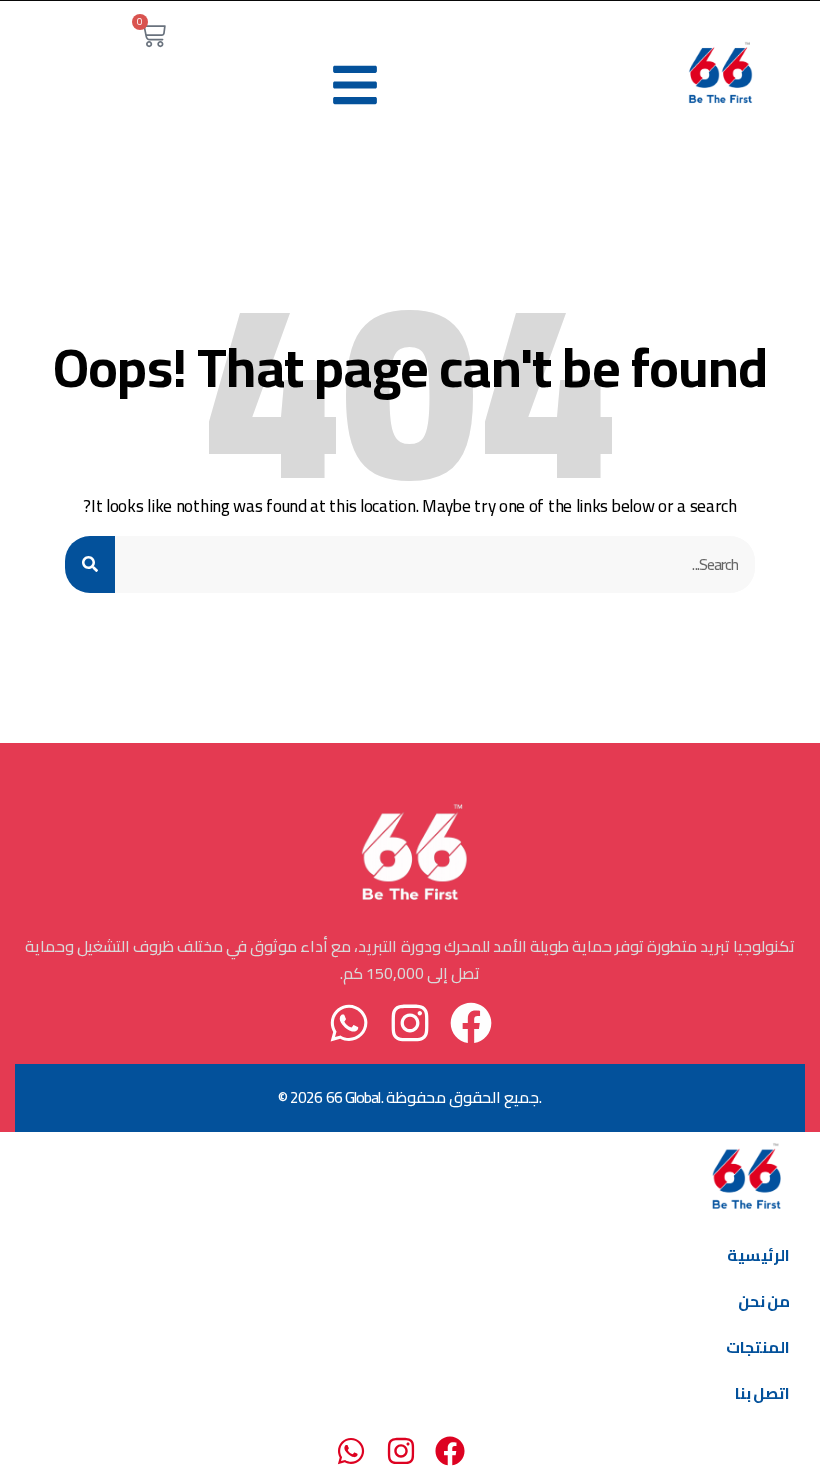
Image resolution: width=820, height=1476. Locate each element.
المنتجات (758, 1347)
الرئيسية (758, 1255)
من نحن (764, 1301)
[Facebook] (471, 1023)
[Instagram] (410, 1023)
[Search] (90, 564)
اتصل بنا (762, 1393)
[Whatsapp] (349, 1023)
